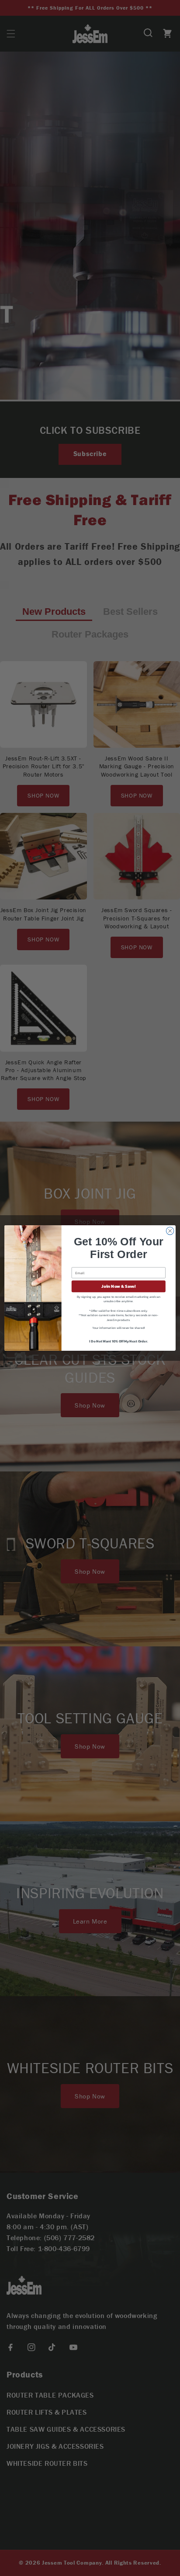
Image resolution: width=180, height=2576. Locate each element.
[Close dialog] (170, 1231)
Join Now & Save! (118, 1286)
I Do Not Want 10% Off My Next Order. (118, 1341)
